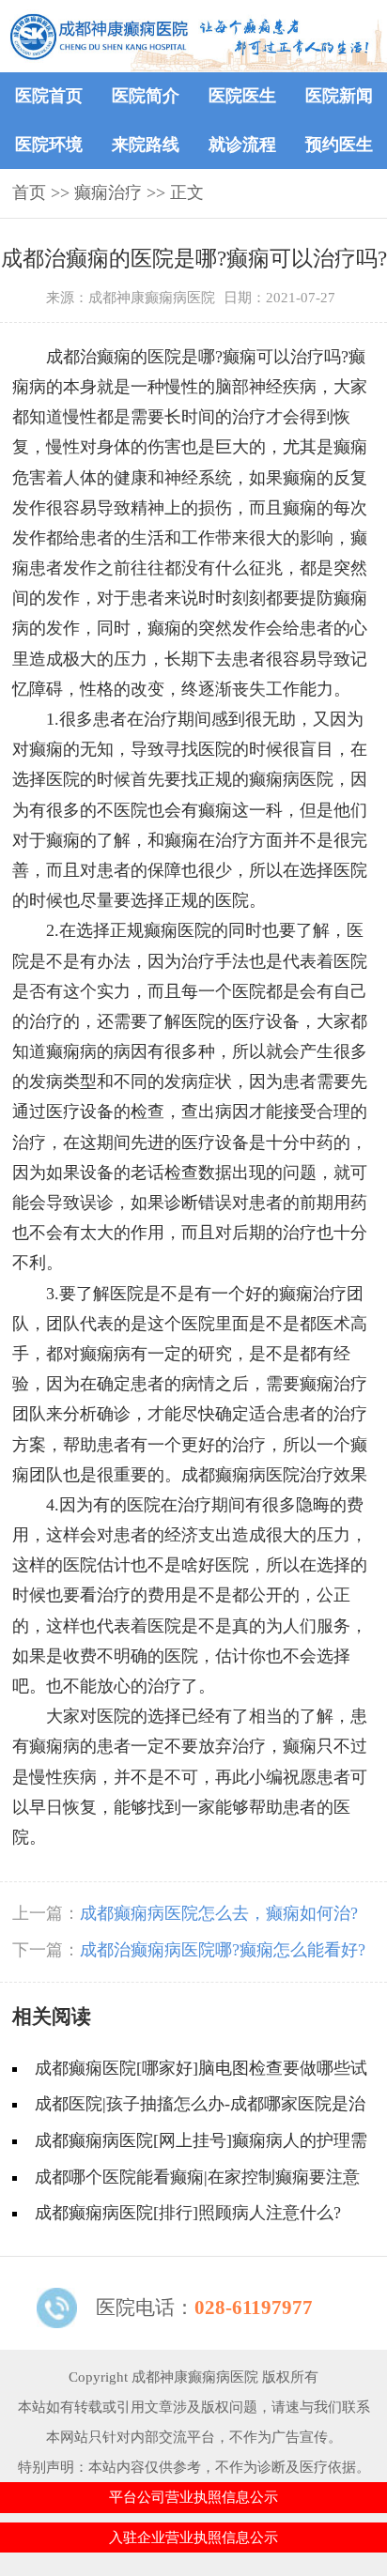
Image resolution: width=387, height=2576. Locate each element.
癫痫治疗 (108, 192)
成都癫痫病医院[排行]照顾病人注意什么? (188, 2213)
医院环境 (49, 145)
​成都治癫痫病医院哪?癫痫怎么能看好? (223, 1950)
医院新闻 (339, 96)
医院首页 (49, 96)
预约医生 (339, 145)
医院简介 (146, 96)
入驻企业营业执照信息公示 (193, 2537)
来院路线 (146, 145)
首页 (29, 192)
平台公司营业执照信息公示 (193, 2497)
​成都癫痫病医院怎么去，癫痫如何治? (219, 1913)
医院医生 (242, 96)
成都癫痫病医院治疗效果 (274, 1475)
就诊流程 (242, 145)
